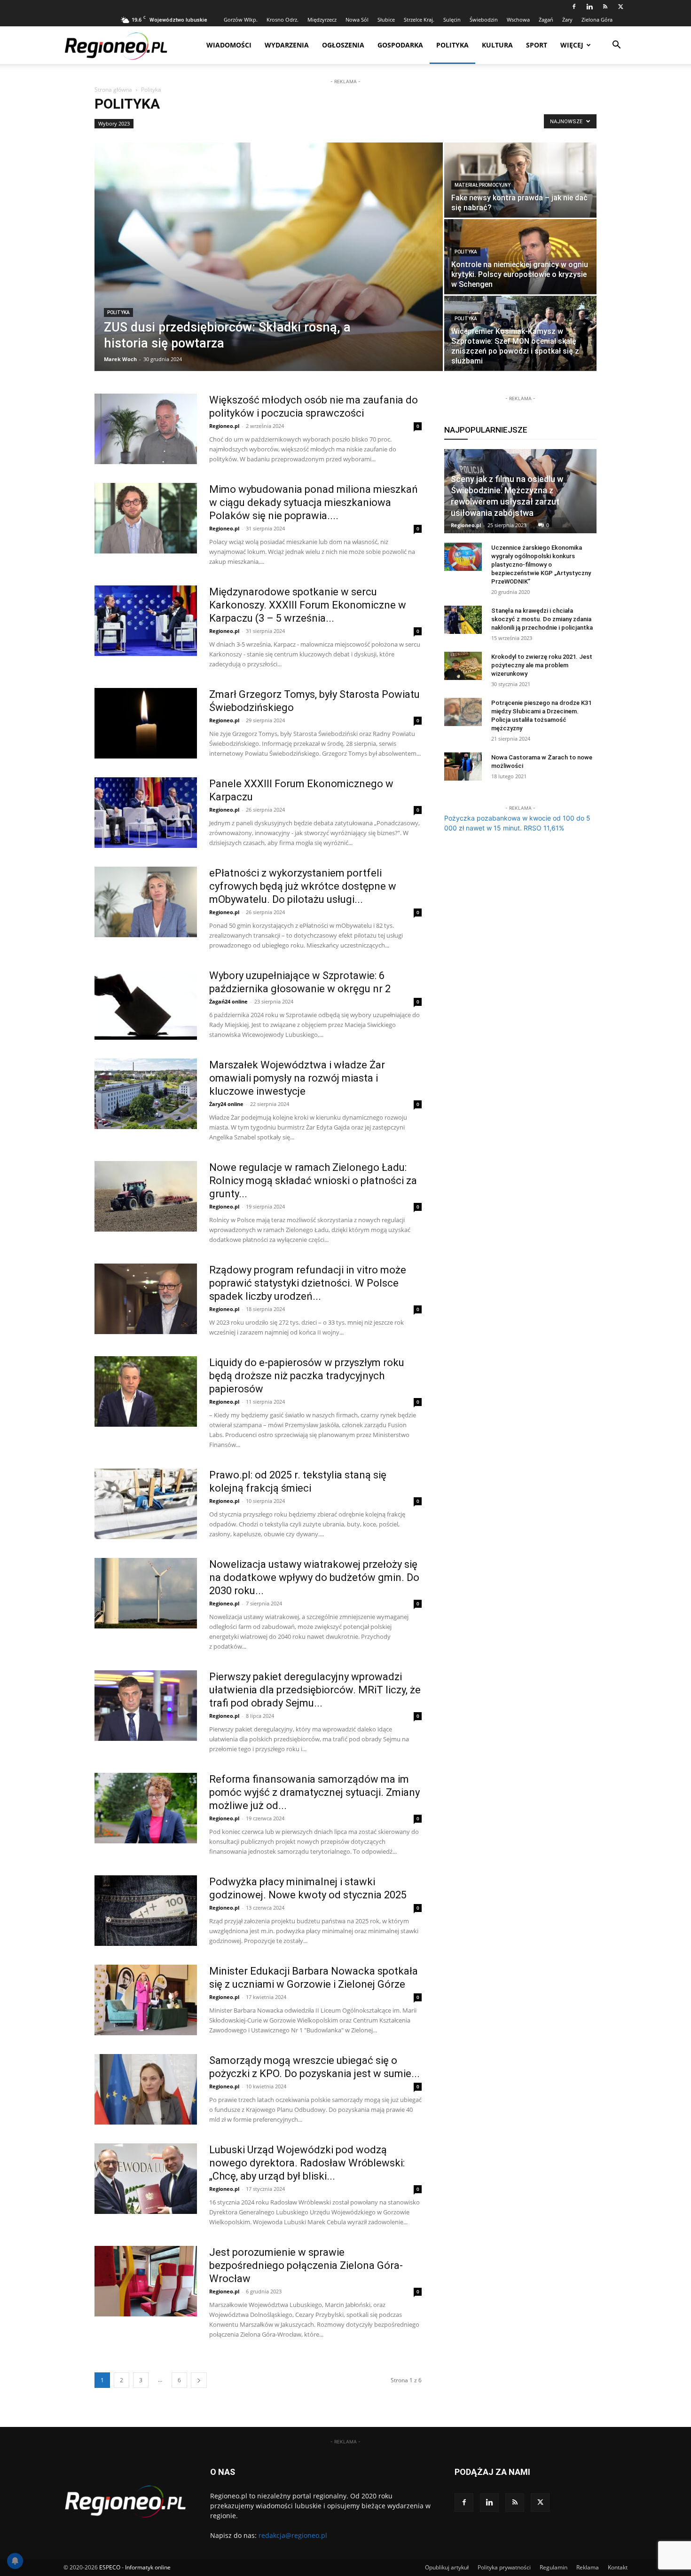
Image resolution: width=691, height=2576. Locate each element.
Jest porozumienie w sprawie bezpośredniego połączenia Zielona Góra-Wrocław (306, 2265)
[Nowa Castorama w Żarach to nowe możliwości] (463, 766)
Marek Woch (120, 359)
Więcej (572, 45)
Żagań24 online (228, 1001)
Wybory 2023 (114, 123)
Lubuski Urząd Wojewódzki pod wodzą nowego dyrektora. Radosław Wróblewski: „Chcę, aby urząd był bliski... (307, 2163)
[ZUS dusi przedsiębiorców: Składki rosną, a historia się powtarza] (269, 257)
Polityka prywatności (504, 2567)
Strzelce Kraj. (419, 20)
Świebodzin (484, 20)
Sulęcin (452, 20)
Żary (567, 20)
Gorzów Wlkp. (241, 20)
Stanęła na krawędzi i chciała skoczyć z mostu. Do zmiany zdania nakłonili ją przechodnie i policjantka (542, 619)
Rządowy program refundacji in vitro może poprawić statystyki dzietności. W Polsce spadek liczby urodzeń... (308, 1283)
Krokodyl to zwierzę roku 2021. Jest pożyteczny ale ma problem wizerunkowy (542, 665)
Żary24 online (226, 1104)
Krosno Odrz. (283, 20)
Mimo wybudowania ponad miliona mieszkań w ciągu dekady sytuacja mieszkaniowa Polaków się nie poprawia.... (314, 502)
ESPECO (110, 2567)
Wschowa (518, 20)
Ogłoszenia (343, 45)
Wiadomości (229, 45)
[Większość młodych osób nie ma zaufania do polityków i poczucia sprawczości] (146, 429)
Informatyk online (148, 2567)
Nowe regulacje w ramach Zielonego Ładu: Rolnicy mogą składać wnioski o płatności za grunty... (313, 1181)
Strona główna (113, 90)
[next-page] (199, 2380)
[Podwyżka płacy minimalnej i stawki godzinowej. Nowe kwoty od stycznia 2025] (146, 1911)
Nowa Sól (357, 20)
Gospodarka (400, 45)
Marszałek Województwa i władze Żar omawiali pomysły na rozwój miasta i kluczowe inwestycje (297, 1078)
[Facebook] (574, 7)
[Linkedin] (589, 7)
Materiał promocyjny (483, 185)
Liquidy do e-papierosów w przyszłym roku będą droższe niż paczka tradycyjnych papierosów (307, 1376)
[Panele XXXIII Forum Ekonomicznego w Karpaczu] (146, 813)
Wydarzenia (287, 45)
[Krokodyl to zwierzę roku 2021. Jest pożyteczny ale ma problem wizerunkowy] (463, 666)
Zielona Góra (597, 20)
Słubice (386, 20)
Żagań (546, 20)
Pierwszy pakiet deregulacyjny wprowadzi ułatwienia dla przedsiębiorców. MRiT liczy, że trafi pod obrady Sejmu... (315, 1690)
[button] (616, 46)
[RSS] (605, 7)
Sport (537, 45)
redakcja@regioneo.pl (293, 2535)
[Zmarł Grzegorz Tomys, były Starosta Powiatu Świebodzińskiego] (146, 723)
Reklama (588, 2567)
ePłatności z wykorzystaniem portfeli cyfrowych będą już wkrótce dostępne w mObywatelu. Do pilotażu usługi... (303, 886)
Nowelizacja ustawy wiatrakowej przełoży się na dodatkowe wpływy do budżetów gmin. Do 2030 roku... (314, 1577)
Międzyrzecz (322, 20)
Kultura (497, 45)
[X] (620, 7)
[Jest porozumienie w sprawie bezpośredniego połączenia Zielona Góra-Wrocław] (146, 2281)
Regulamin (554, 2567)
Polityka (452, 45)
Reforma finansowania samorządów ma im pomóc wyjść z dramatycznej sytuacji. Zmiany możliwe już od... (314, 1792)
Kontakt (618, 2567)
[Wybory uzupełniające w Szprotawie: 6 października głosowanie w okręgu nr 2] (146, 1004)
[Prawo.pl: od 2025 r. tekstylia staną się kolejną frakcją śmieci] (146, 1504)
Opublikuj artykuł (447, 2567)
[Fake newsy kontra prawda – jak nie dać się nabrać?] (520, 180)
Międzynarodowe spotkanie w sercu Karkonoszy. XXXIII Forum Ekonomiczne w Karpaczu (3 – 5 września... (308, 605)
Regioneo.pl (224, 426)
